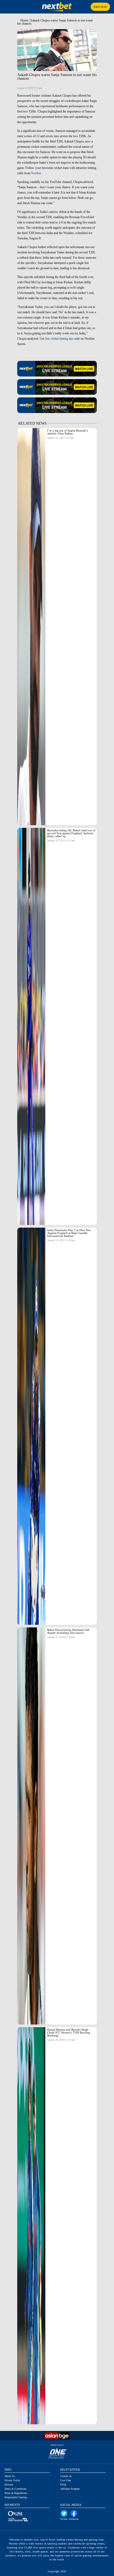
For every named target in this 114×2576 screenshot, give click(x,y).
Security (9, 2485)
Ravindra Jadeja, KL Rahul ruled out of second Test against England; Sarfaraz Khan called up (71, 833)
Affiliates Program (70, 2489)
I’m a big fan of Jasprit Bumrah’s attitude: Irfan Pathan (67, 432)
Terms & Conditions (16, 2489)
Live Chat (65, 2480)
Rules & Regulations (16, 2493)
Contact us (66, 2476)
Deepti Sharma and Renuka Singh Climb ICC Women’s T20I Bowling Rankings (69, 2032)
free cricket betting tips (60, 339)
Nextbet (36, 173)
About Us (10, 2476)
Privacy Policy (12, 2480)
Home (24, 20)
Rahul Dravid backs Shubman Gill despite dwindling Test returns (68, 1631)
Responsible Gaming (16, 2497)
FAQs (63, 2485)
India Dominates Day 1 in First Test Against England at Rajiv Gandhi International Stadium (69, 1233)
